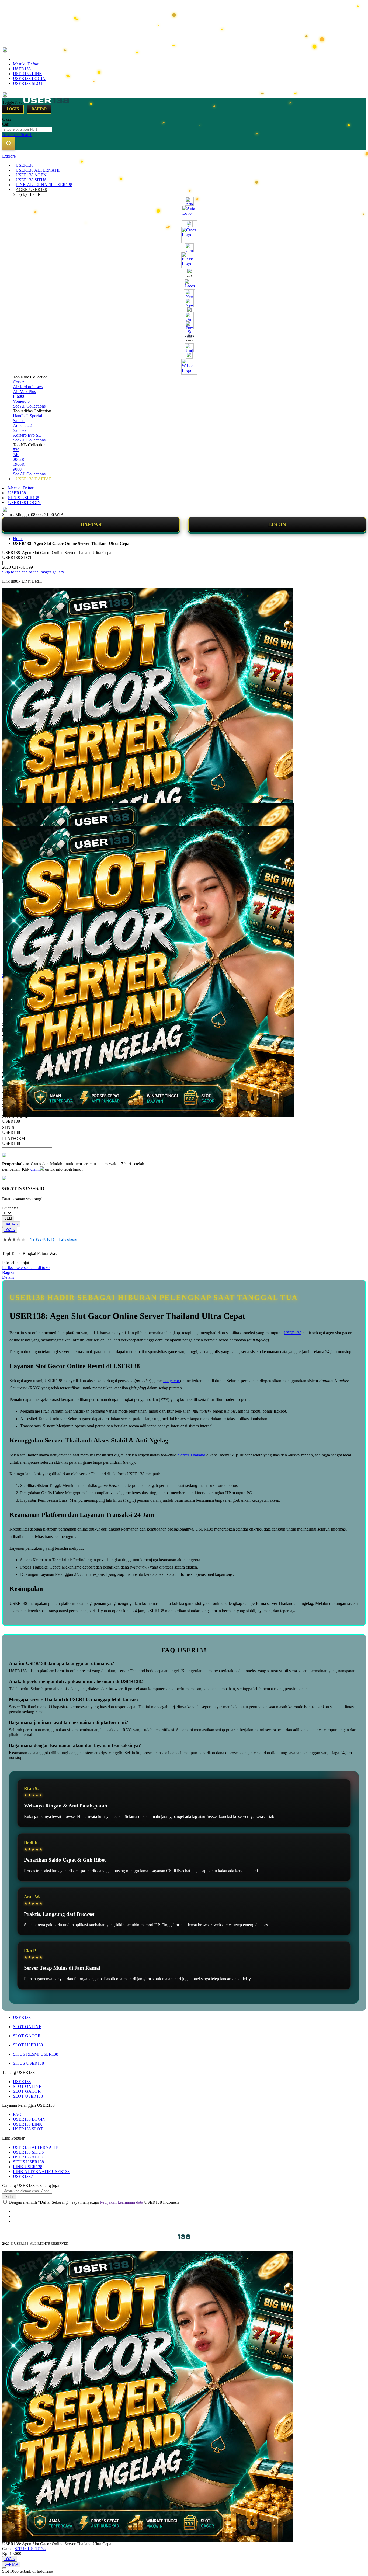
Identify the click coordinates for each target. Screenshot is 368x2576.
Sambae (20, 430)
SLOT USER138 (28, 2045)
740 (16, 455)
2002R (19, 459)
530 (16, 450)
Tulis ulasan (68, 1239)
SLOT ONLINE (27, 2027)
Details (8, 1277)
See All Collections (29, 406)
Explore (9, 156)
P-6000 (19, 396)
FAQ (17, 2114)
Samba (19, 421)
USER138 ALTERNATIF (35, 2147)
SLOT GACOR (27, 2036)
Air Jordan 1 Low (28, 387)
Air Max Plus (24, 392)
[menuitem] (25, 165)
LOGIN (277, 524)
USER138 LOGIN (29, 79)
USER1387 (23, 2176)
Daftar (39, 109)
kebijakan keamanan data (122, 2202)
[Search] (9, 143)
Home (18, 539)
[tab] (184, 156)
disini (35, 1169)
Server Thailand (192, 1455)
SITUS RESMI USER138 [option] (15, 1119)
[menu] (184, 322)
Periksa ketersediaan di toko (26, 1268)
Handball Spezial (27, 416)
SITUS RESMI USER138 (36, 2054)
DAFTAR (91, 524)
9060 (17, 469)
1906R (19, 464)
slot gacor (171, 1381)
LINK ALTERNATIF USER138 (41, 2172)
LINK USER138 (28, 2167)
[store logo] (46, 102)
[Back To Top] (4, 2568)
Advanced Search (17, 135)
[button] (13, 814)
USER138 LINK (28, 74)
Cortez (19, 382)
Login (13, 109)
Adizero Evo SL (27, 435)
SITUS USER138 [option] (11, 1130)
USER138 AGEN (28, 2157)
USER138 (22, 69)
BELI (8, 1219)
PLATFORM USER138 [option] (14, 1141)
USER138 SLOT (28, 83)
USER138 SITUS (28, 2152)
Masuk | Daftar (26, 64)
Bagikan (9, 1272)
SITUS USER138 (24, 498)
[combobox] (27, 129)
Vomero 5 (21, 401)
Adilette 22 (22, 425)
